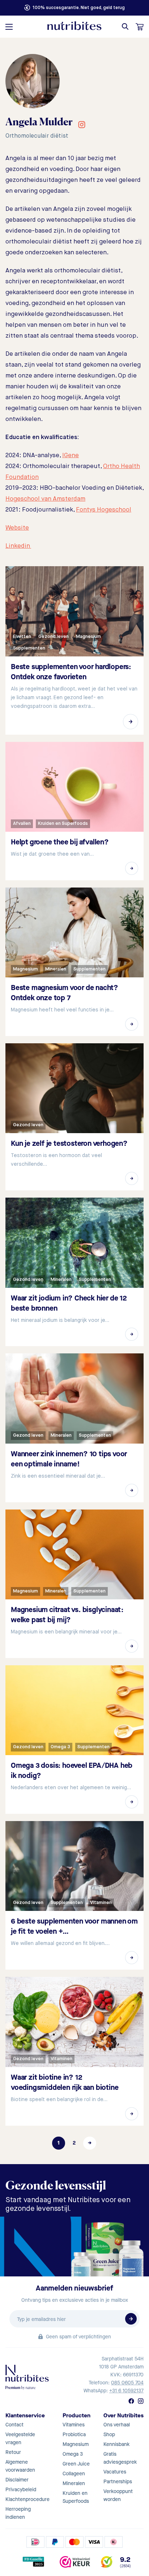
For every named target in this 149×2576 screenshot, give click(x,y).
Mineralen (74, 2483)
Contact (14, 2425)
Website (17, 528)
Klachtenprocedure (27, 2499)
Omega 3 (73, 2454)
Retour (13, 2452)
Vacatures (115, 2472)
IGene (71, 456)
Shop (109, 2435)
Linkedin (18, 546)
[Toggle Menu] (9, 27)
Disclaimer (17, 2480)
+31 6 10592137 (126, 2391)
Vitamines (74, 2425)
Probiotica (74, 2435)
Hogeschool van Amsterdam (45, 499)
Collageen (74, 2474)
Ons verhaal (117, 2425)
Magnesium (76, 2444)
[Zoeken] (125, 26)
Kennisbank (116, 2444)
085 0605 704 (127, 2383)
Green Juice (76, 2464)
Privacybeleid (21, 2490)
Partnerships (118, 2482)
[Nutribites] (74, 26)
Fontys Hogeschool (104, 510)
